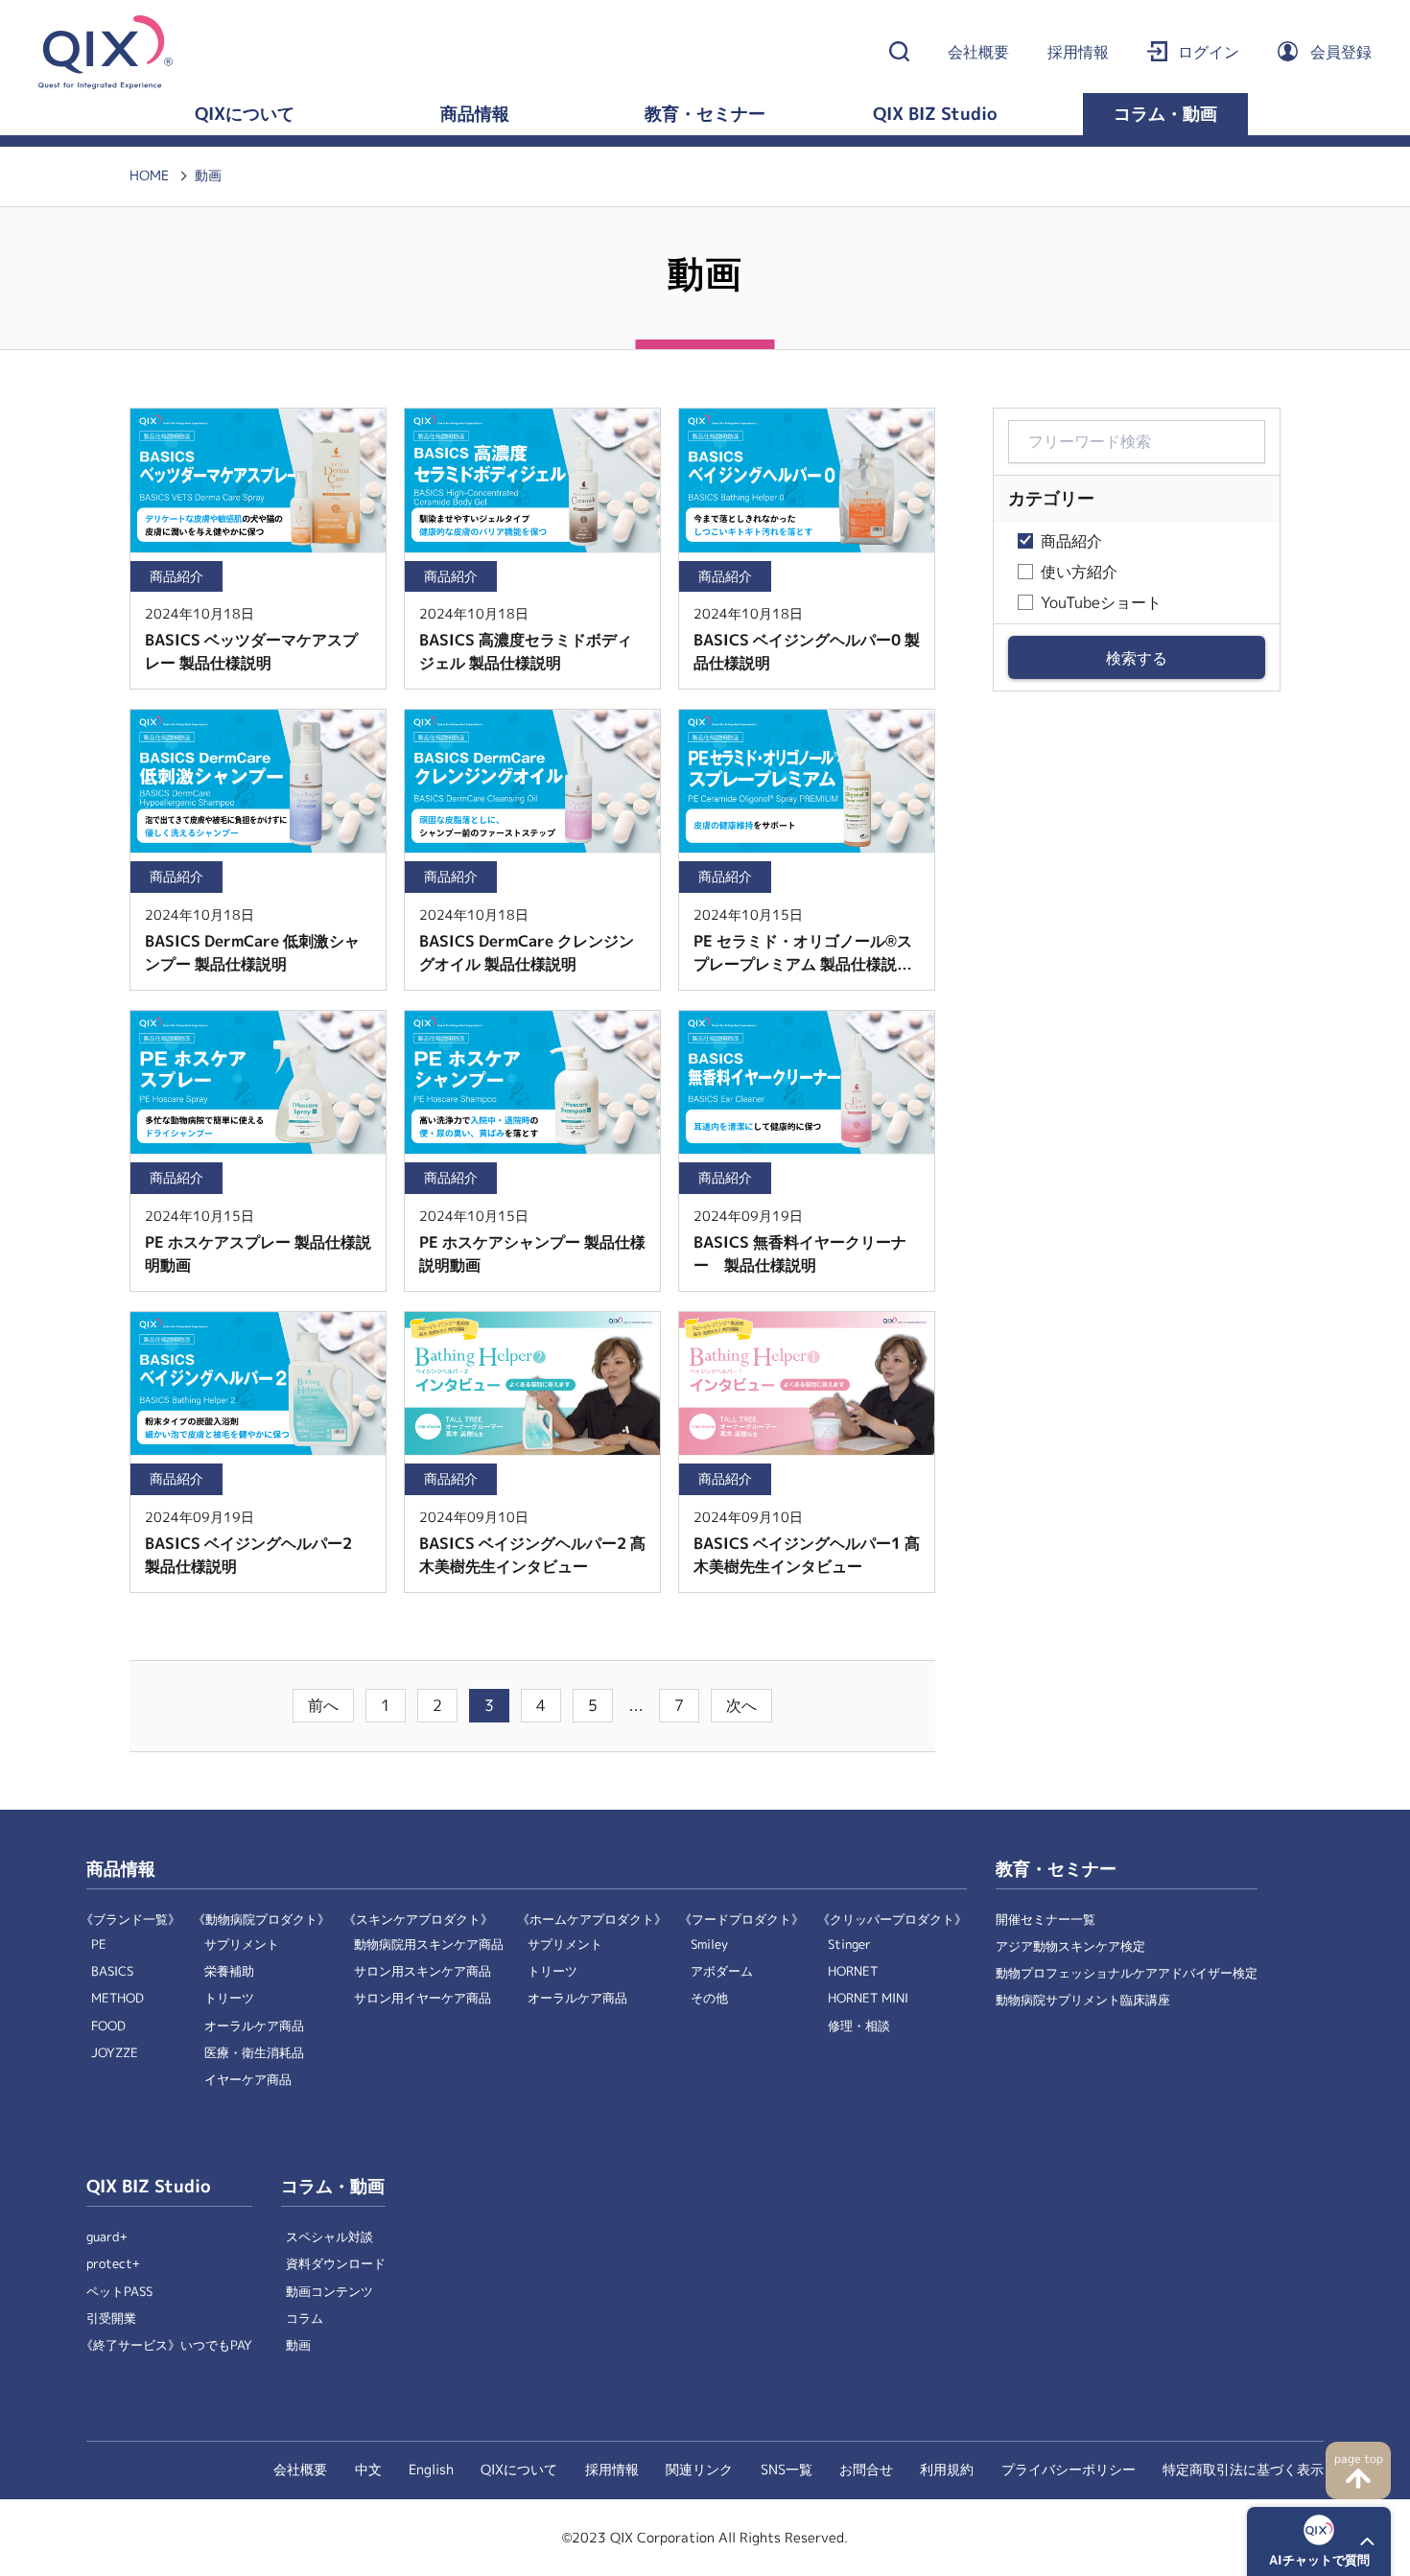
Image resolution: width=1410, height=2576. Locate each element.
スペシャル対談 (329, 2237)
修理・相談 (859, 2026)
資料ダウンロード (336, 2264)
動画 (208, 176)
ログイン (1209, 52)
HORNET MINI (868, 1998)
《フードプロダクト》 (741, 1920)
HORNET (853, 1971)
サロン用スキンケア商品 (423, 1971)
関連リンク (699, 2470)
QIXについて (245, 114)
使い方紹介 (1079, 572)
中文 (368, 2470)
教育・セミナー (705, 114)
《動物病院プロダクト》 (261, 1920)
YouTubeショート (1101, 603)
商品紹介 (1071, 541)
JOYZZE (115, 2053)
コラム (305, 2318)
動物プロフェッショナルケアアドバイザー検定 (1127, 1973)
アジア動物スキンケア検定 (1070, 1946)
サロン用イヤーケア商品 (423, 1998)
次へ (741, 1706)
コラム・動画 (1165, 114)
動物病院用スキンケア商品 (429, 1944)
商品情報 (475, 114)
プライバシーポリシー (1069, 2470)
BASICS (112, 1971)
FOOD (108, 2026)
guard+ (107, 2237)
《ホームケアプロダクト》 (592, 1920)
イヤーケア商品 (248, 2080)
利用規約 (947, 2470)
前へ (323, 1706)
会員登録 (1341, 52)
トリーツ (229, 1998)
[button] (1319, 2541)
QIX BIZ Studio (935, 114)
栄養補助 (229, 1971)
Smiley (709, 1944)
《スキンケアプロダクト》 (418, 1920)
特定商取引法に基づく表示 (1243, 2470)
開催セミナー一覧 (1046, 1920)
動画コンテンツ (329, 2292)
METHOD (117, 1998)
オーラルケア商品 (254, 2026)
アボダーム (722, 1971)
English (431, 2470)
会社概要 (978, 52)
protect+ (113, 2264)
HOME (149, 176)
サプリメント (242, 1944)
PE (99, 1944)
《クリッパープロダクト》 (892, 1920)
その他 (709, 1998)
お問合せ (866, 2470)
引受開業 (111, 2318)
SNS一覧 (787, 2470)
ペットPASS (119, 2292)
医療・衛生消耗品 (254, 2053)
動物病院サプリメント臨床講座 (1083, 2000)
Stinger (849, 1944)
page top (1359, 2459)
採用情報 (1078, 52)
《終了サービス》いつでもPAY (166, 2345)
